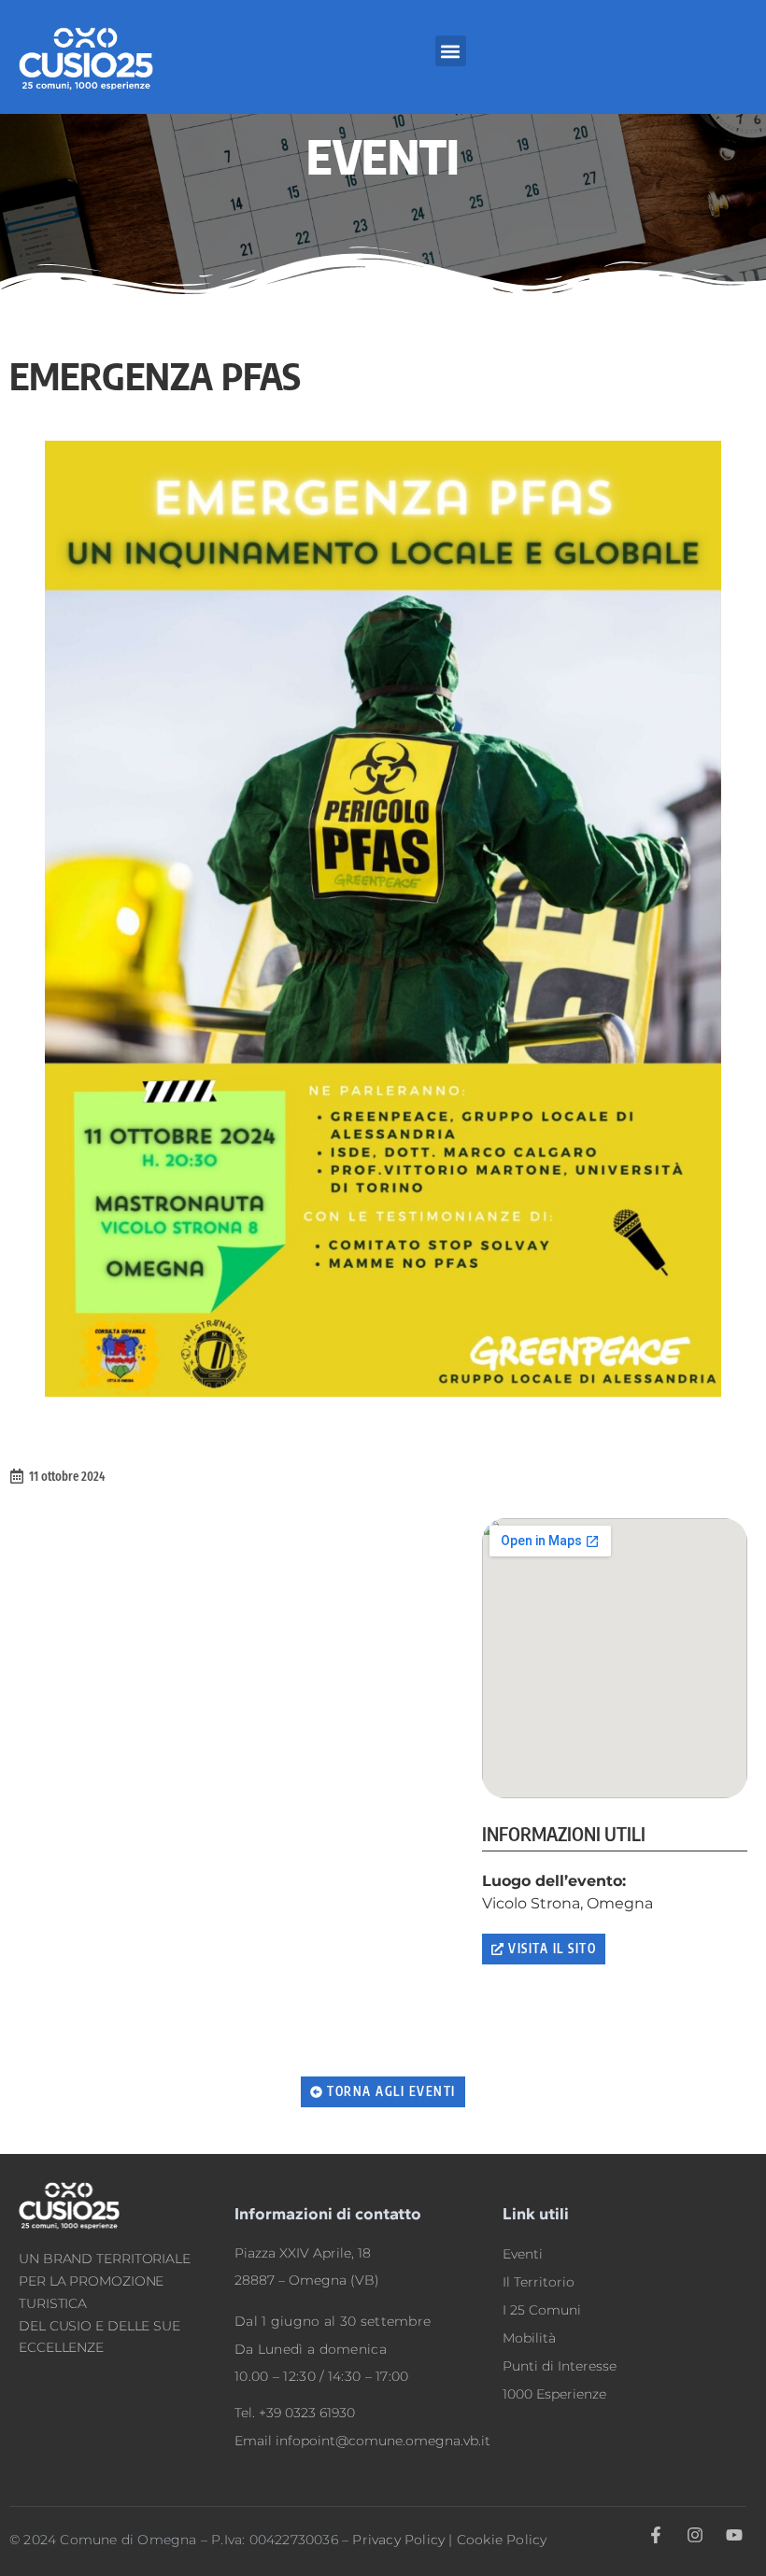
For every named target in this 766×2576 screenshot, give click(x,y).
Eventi (523, 2254)
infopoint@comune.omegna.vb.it (383, 2441)
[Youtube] (735, 2535)
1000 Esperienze (554, 2394)
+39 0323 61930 (307, 2413)
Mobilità (529, 2338)
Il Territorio (539, 2282)
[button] (451, 51)
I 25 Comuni (542, 2310)
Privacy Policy (398, 2540)
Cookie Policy (502, 2540)
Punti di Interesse (560, 2366)
